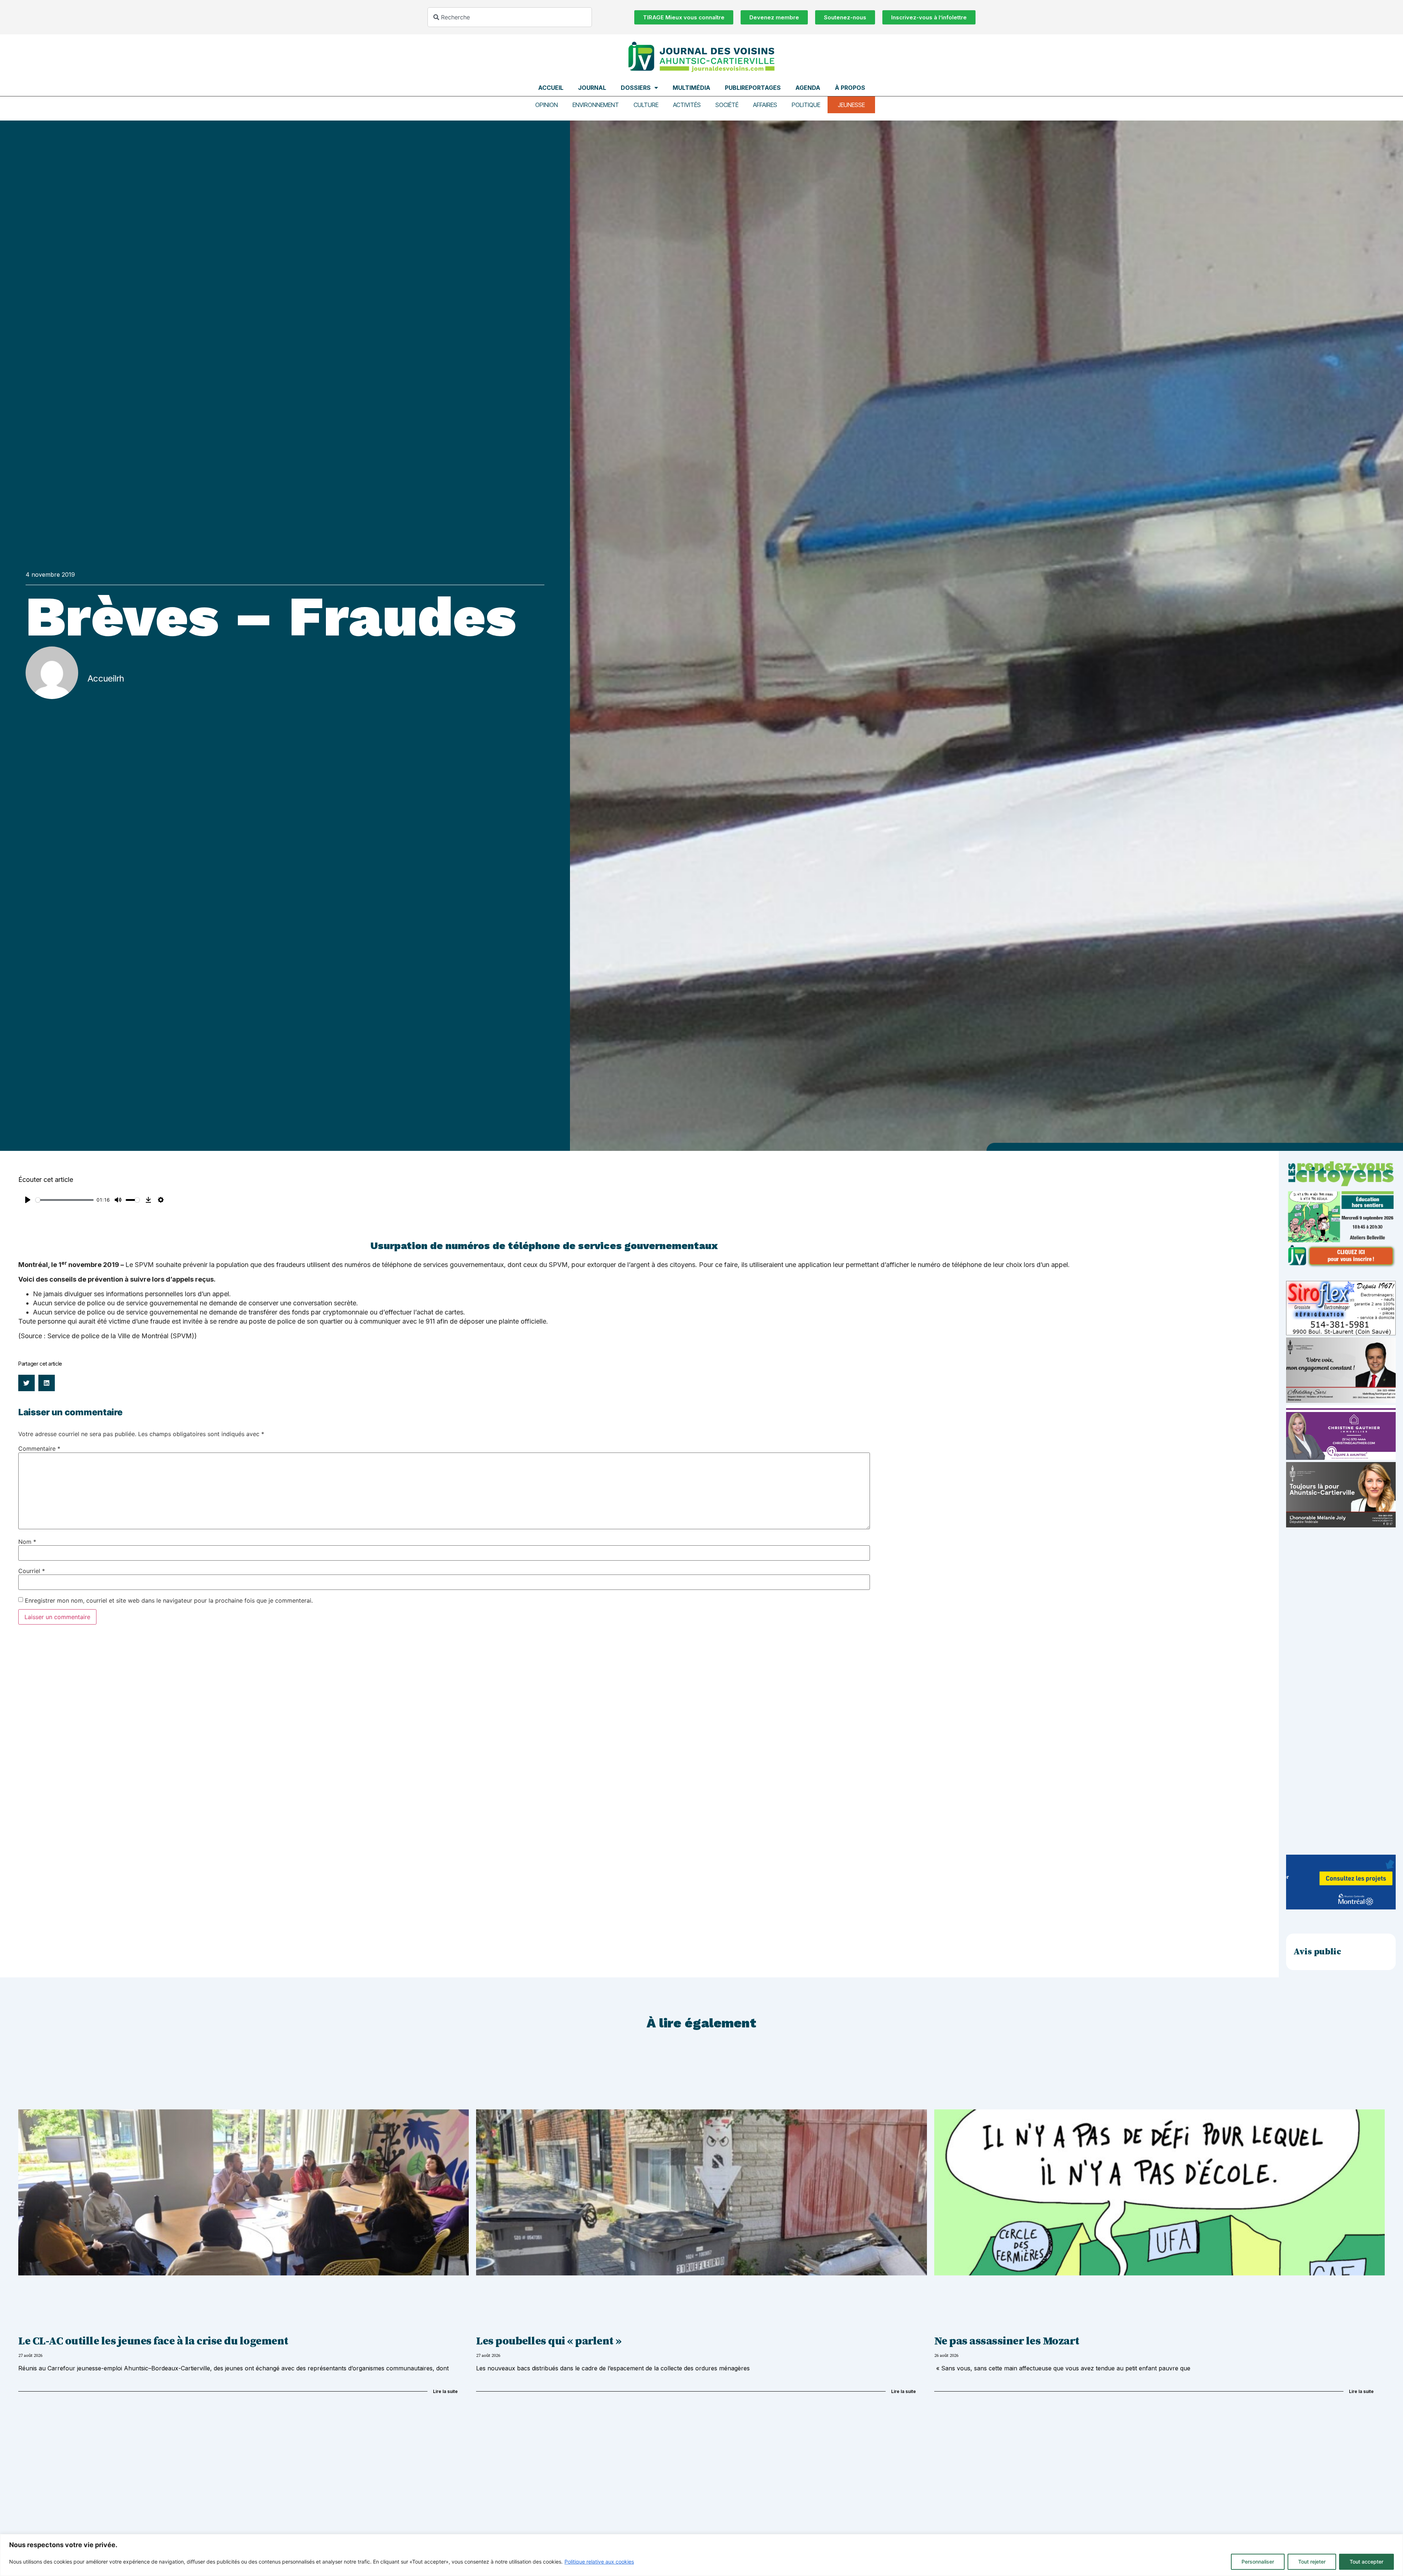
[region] (701, 2555)
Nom (27, 1542)
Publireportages (753, 88)
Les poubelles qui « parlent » (549, 2341)
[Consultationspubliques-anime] (1341, 1907)
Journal (592, 88)
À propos (850, 88)
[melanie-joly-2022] (1341, 1525)
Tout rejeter (1312, 2562)
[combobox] (510, 17)
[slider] (64, 1200)
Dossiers (636, 88)
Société (727, 105)
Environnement (596, 105)
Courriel (32, 1571)
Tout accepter (1366, 2562)
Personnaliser (1258, 2562)
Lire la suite (445, 2391)
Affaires (765, 105)
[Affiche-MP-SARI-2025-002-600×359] (1341, 1401)
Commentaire (39, 1449)
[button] (26, 1383)
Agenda (808, 88)
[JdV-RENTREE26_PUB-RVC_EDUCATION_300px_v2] (1341, 1266)
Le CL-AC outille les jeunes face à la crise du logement (153, 2341)
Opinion (547, 105)
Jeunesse (851, 105)
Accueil (551, 88)
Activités (687, 105)
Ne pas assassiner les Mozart (1007, 2341)
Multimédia (691, 88)
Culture (646, 105)
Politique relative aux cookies (599, 2562)
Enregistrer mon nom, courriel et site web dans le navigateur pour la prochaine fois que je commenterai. (169, 1600)
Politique (806, 105)
